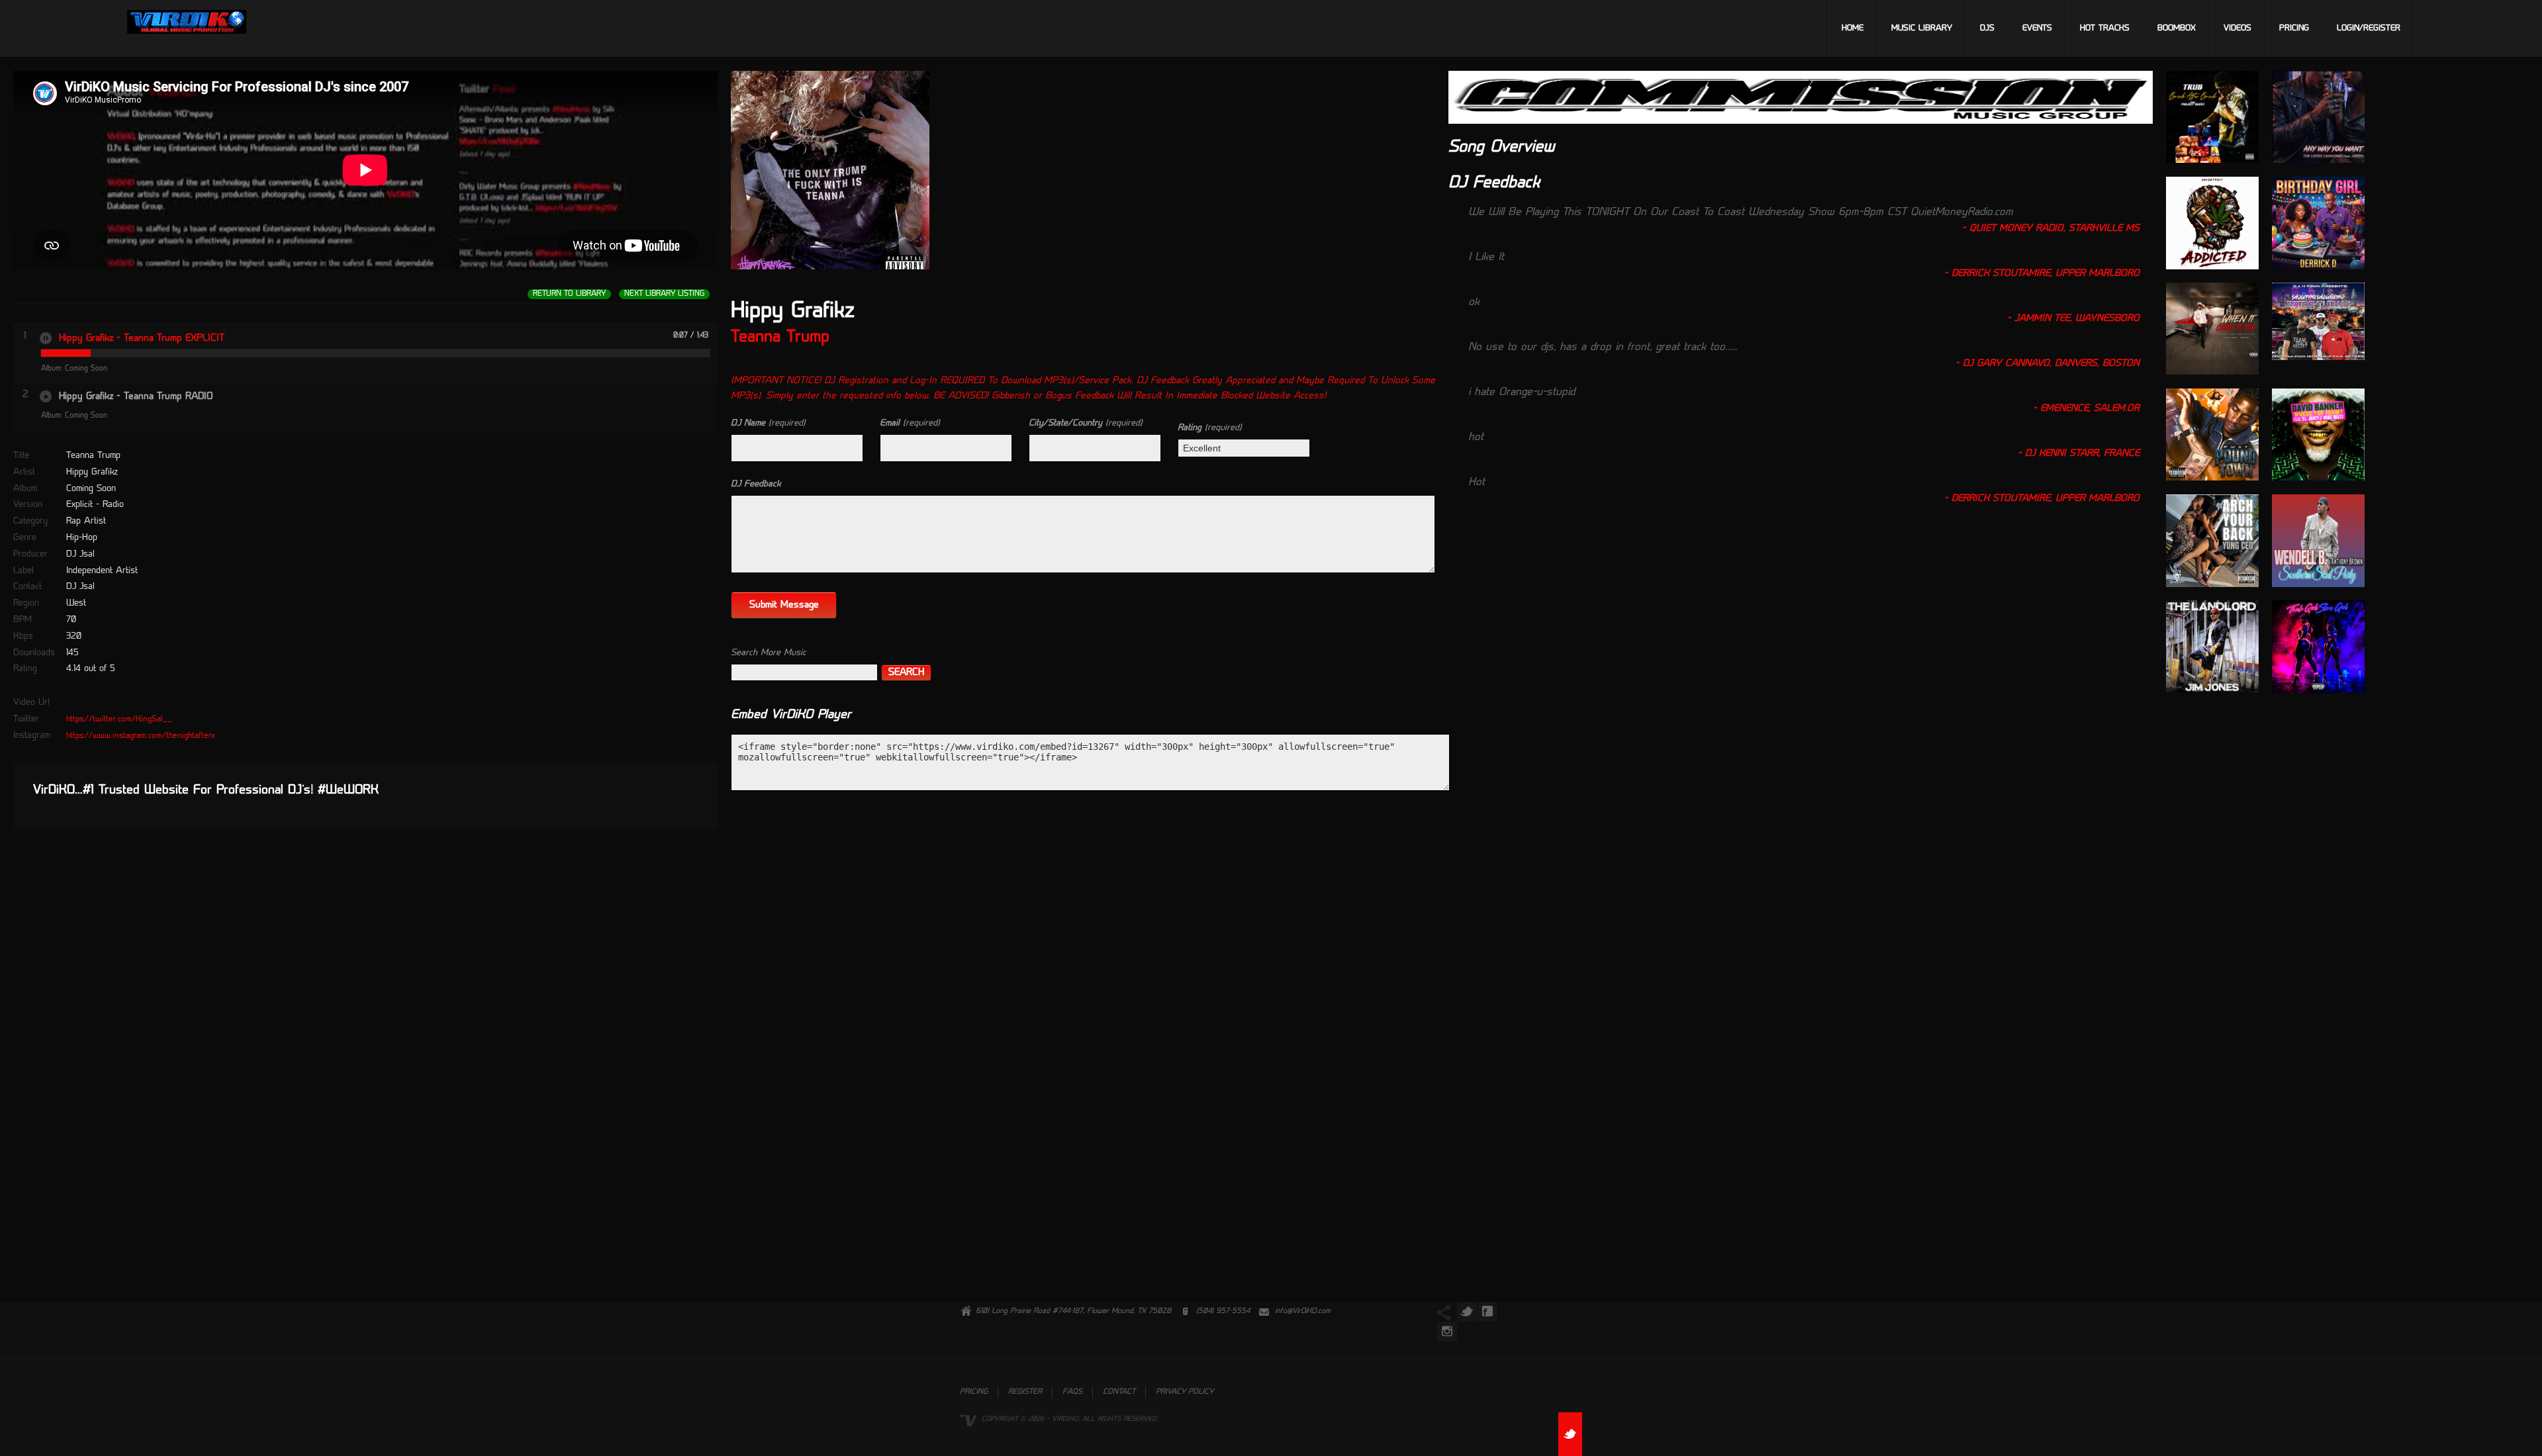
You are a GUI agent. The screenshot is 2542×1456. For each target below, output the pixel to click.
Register (1025, 1392)
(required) (768, 423)
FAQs (1072, 1392)
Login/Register (2369, 28)
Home (1853, 28)
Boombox (2177, 28)
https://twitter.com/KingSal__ (119, 719)
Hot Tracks (2105, 28)
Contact (1119, 1392)
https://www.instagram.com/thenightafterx (141, 736)
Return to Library (569, 294)
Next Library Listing (664, 294)
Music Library (1922, 28)
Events (2037, 28)
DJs (1987, 28)
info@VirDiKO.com (1303, 1311)
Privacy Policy (1185, 1392)
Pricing (2294, 28)
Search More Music (769, 653)
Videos (2237, 28)
